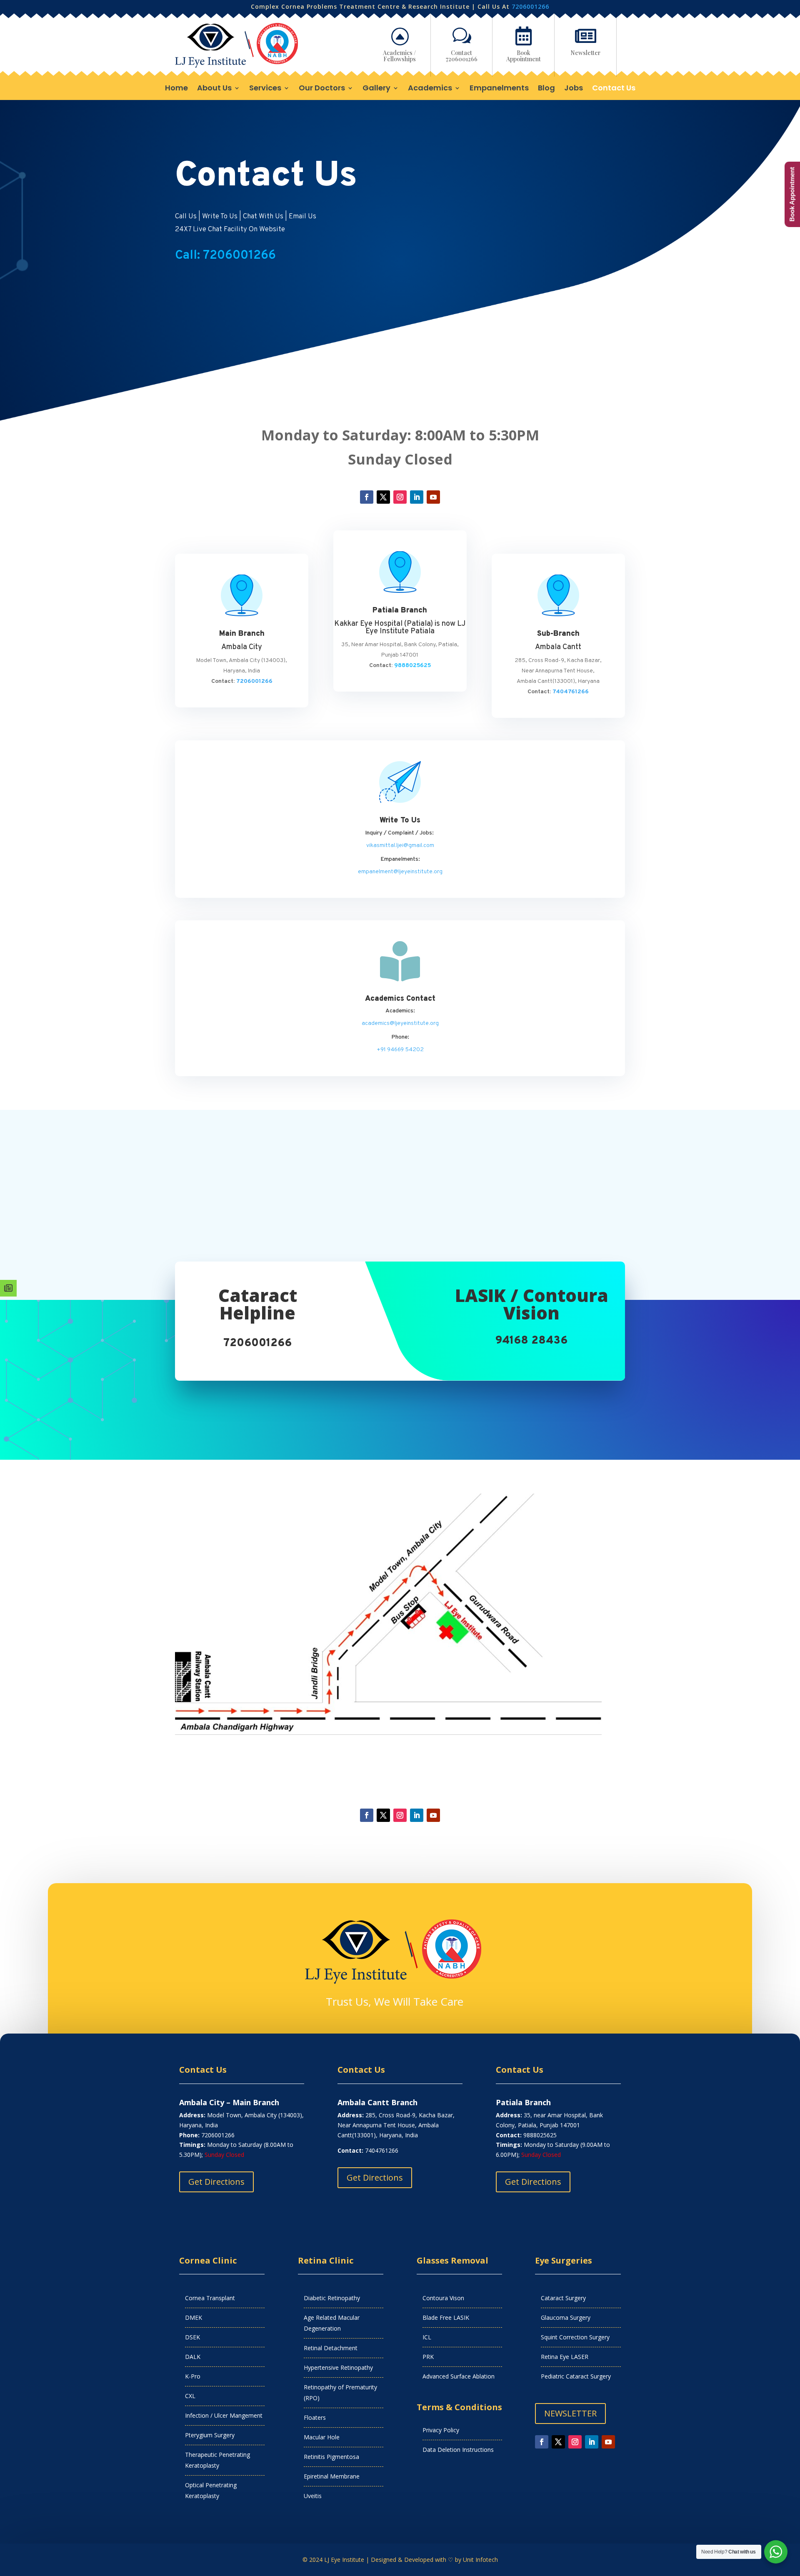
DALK (193, 2357)
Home (176, 89)
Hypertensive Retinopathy (338, 2367)
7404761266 (571, 692)
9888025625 (412, 666)
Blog (546, 89)
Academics (430, 89)
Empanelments (499, 89)
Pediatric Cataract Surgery (576, 2376)
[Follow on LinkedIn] (417, 497)
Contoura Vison (443, 2298)
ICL (427, 2337)
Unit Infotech (480, 2560)
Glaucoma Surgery (566, 2317)
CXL (190, 2396)
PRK (428, 2357)
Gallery (376, 89)
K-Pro (193, 2376)
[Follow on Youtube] (433, 497)
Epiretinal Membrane (332, 2476)
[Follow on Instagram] (400, 497)
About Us (214, 89)
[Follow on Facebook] (367, 497)
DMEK (194, 2317)
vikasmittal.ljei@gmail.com (400, 846)
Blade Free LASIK (446, 2317)
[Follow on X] (383, 497)
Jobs (574, 89)
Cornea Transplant (210, 2298)
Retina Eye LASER (565, 2357)
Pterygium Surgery (210, 2435)
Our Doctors (322, 89)
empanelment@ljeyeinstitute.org (400, 872)
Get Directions (216, 2182)
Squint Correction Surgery (575, 2337)
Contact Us (614, 89)
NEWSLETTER (570, 2413)
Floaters (315, 2417)
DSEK (192, 2337)
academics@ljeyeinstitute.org (400, 1023)
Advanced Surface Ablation (459, 2376)
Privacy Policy (441, 2430)
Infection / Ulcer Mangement (224, 2415)
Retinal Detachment (331, 2348)
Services (265, 89)
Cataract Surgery (563, 2298)
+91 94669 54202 (400, 1050)
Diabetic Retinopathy (332, 2298)
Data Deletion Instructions (458, 2450)
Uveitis (313, 2496)
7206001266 (530, 6)
